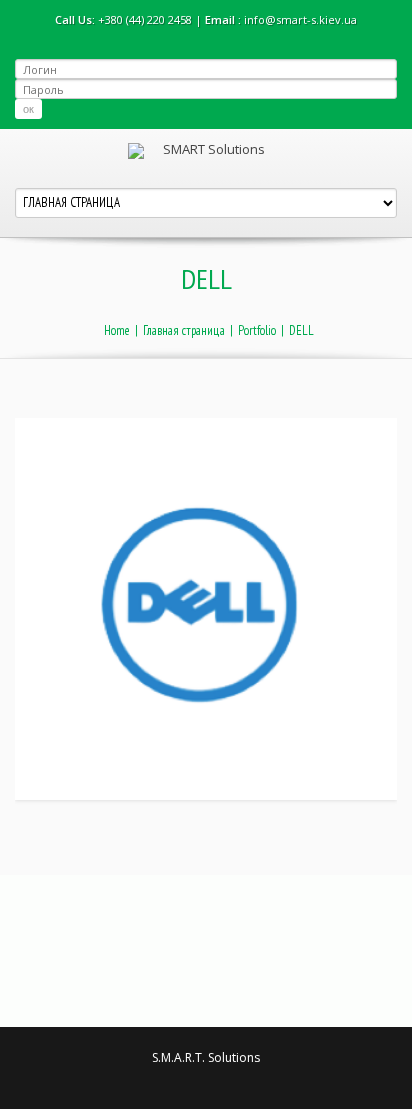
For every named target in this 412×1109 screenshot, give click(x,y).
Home (117, 330)
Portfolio (257, 330)
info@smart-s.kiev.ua (300, 19)
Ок (28, 109)
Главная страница (184, 330)
